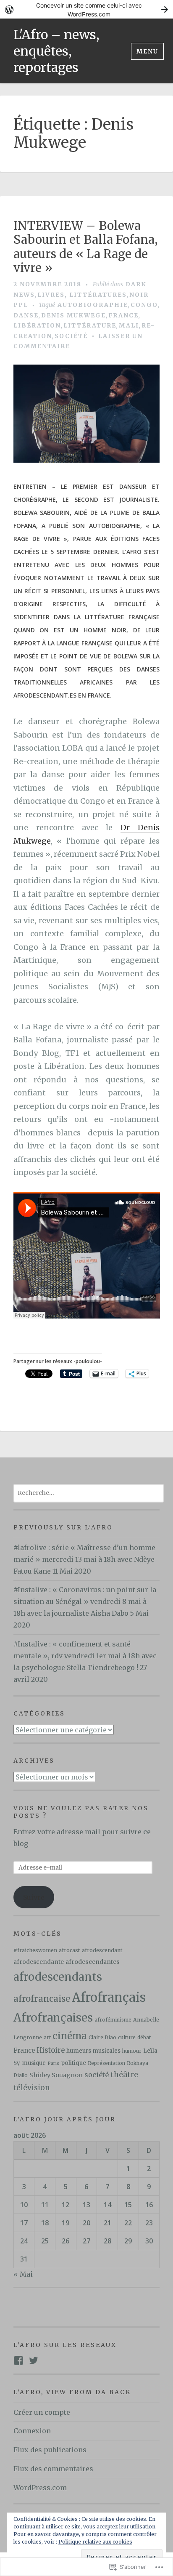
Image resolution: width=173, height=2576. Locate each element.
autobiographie (93, 305)
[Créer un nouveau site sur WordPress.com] (86, 9)
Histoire (51, 2050)
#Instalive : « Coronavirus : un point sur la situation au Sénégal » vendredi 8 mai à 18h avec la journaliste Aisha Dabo (85, 1601)
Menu (147, 51)
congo (144, 305)
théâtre (124, 2075)
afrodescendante (39, 1962)
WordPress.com (40, 2488)
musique (34, 2063)
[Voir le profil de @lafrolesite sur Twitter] (34, 2360)
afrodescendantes (93, 1962)
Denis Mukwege (73, 315)
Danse (26, 315)
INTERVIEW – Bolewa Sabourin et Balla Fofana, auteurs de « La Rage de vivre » (85, 247)
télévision (32, 2088)
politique (73, 2063)
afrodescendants (58, 1977)
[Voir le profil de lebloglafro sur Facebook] (18, 2360)
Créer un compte (42, 2412)
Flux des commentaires (53, 2469)
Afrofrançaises (53, 2018)
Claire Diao (102, 2038)
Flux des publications (50, 2450)
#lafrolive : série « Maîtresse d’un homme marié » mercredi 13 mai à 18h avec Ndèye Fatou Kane (84, 1559)
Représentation (106, 2063)
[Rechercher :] (89, 1492)
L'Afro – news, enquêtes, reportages (56, 51)
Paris (53, 2063)
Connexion (32, 2431)
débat (144, 2038)
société (71, 336)
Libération (37, 325)
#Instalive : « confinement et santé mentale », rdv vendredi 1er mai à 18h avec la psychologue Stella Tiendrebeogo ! (85, 1656)
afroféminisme (113, 2020)
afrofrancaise (42, 1999)
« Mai (23, 2274)
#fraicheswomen (35, 1950)
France (123, 315)
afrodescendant (102, 1950)
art (47, 2038)
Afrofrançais (109, 1997)
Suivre (34, 1897)
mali (129, 325)
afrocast (69, 1950)
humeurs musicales (93, 2051)
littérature (90, 325)
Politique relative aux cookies (95, 2542)
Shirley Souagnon (56, 2075)
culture (127, 2037)
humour (132, 2051)
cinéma (70, 2036)
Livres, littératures (82, 295)
